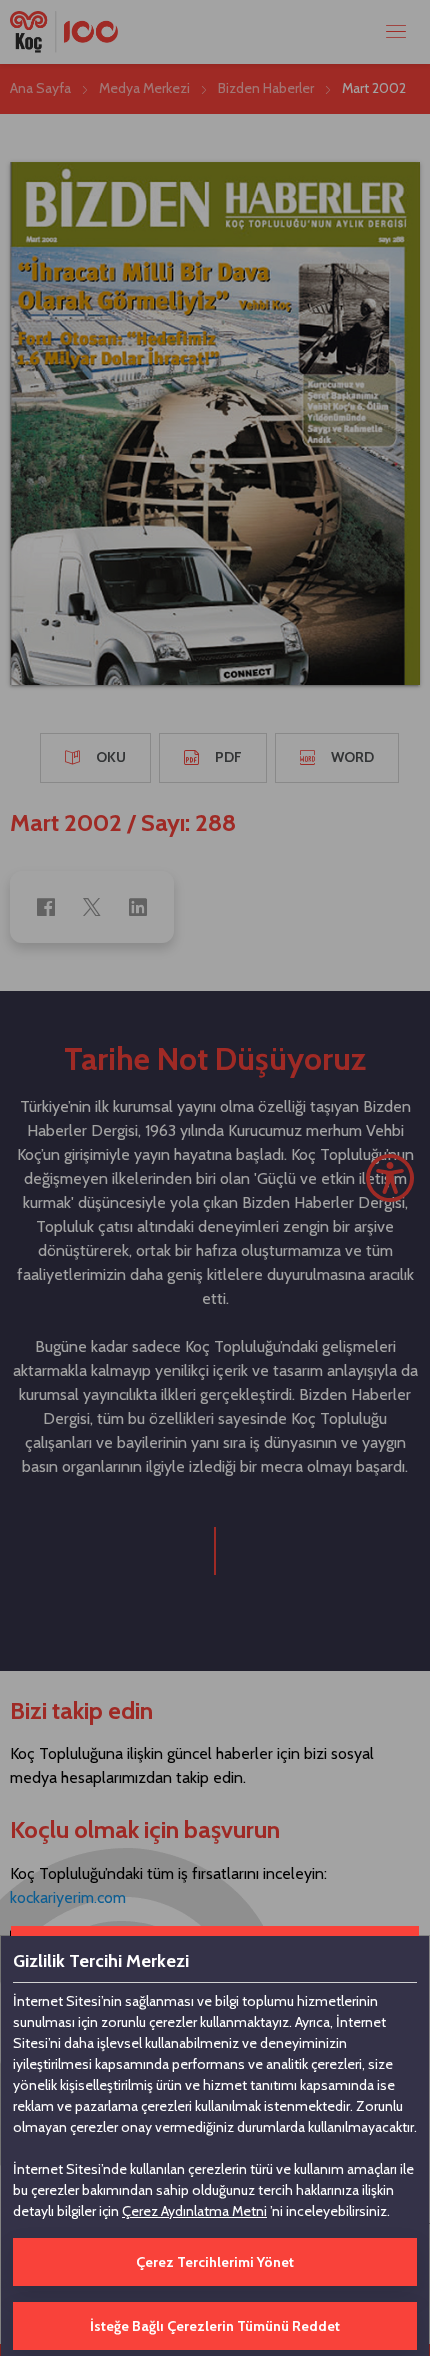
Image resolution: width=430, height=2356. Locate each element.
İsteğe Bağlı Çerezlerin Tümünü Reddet (215, 2326)
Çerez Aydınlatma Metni (194, 2211)
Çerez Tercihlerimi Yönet (215, 2262)
